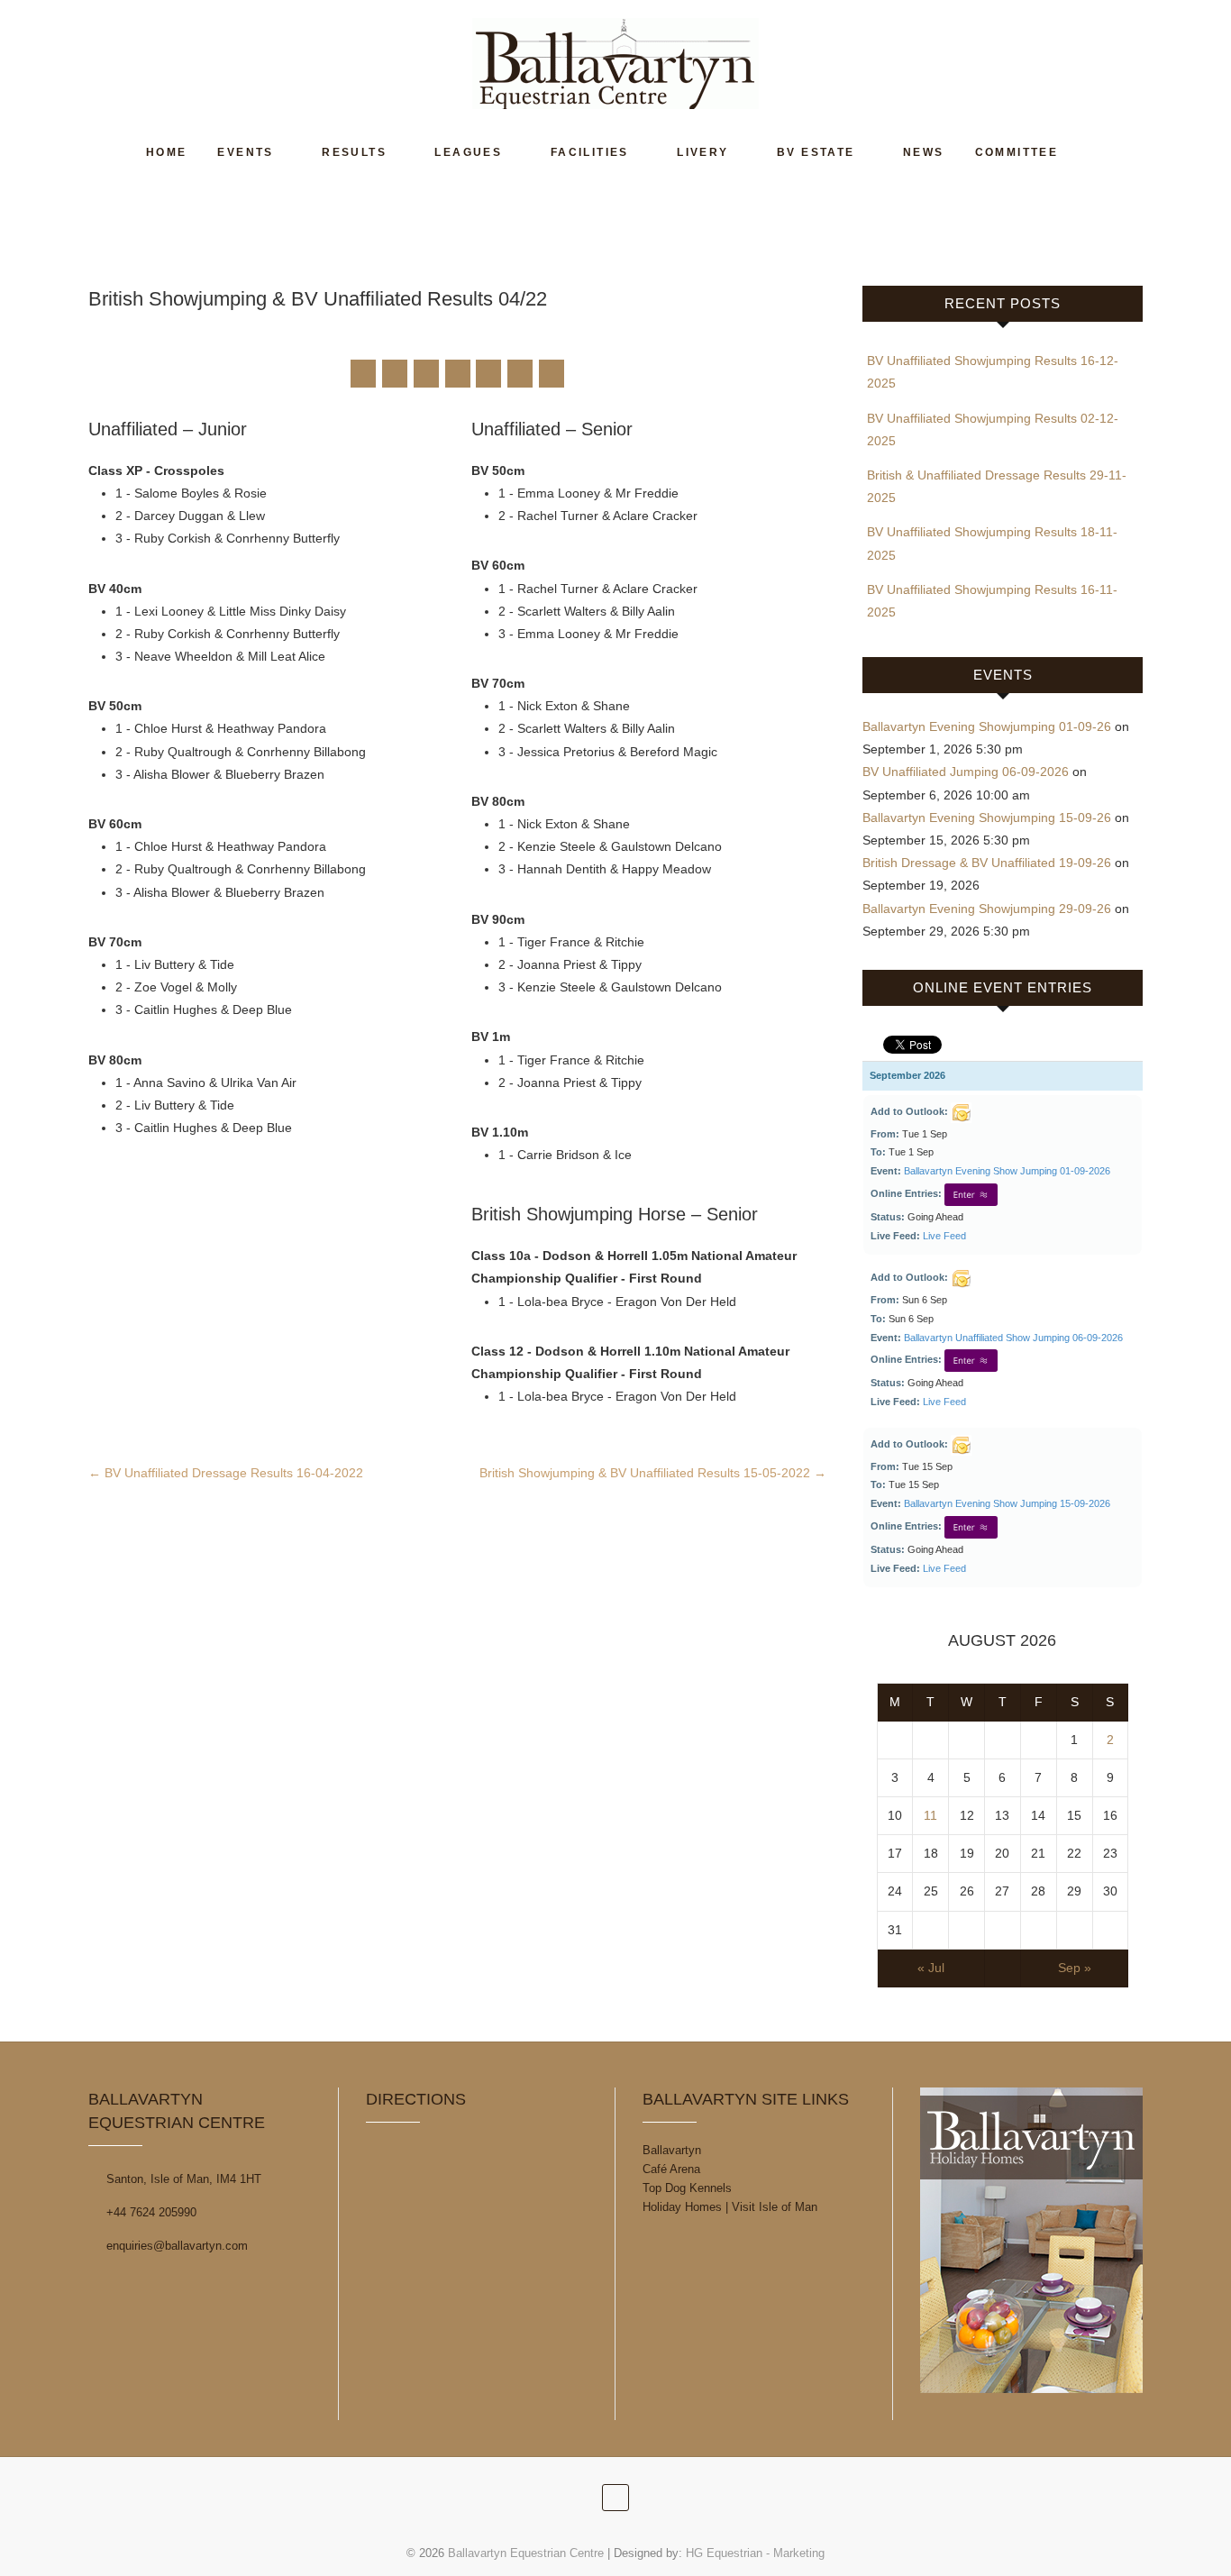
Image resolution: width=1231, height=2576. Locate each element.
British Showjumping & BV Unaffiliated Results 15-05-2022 (653, 1473)
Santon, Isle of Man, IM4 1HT (182, 2179)
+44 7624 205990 (150, 2212)
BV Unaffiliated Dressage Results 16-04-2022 (226, 1473)
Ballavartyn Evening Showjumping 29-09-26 (987, 909)
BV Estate (816, 152)
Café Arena (671, 2169)
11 (930, 1815)
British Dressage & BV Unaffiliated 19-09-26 (987, 863)
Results (354, 152)
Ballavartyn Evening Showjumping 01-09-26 (987, 726)
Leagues (468, 152)
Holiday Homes (682, 2207)
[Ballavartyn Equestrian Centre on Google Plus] (426, 374)
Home (167, 152)
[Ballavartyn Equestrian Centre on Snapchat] (520, 374)
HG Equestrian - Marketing (755, 2553)
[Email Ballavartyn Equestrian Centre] (552, 374)
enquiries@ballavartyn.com (175, 2246)
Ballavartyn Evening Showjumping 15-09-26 (987, 818)
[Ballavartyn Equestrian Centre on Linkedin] (488, 374)
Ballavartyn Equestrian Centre (526, 2553)
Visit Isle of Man (775, 2207)
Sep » (1075, 1968)
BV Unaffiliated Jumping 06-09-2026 (966, 772)
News (924, 152)
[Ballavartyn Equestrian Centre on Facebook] (363, 374)
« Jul (931, 1968)
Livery (702, 152)
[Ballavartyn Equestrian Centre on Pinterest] (458, 374)
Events (245, 152)
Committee (1017, 152)
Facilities (590, 152)
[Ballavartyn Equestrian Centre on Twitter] (395, 374)
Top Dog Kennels (687, 2188)
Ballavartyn (672, 2150)
